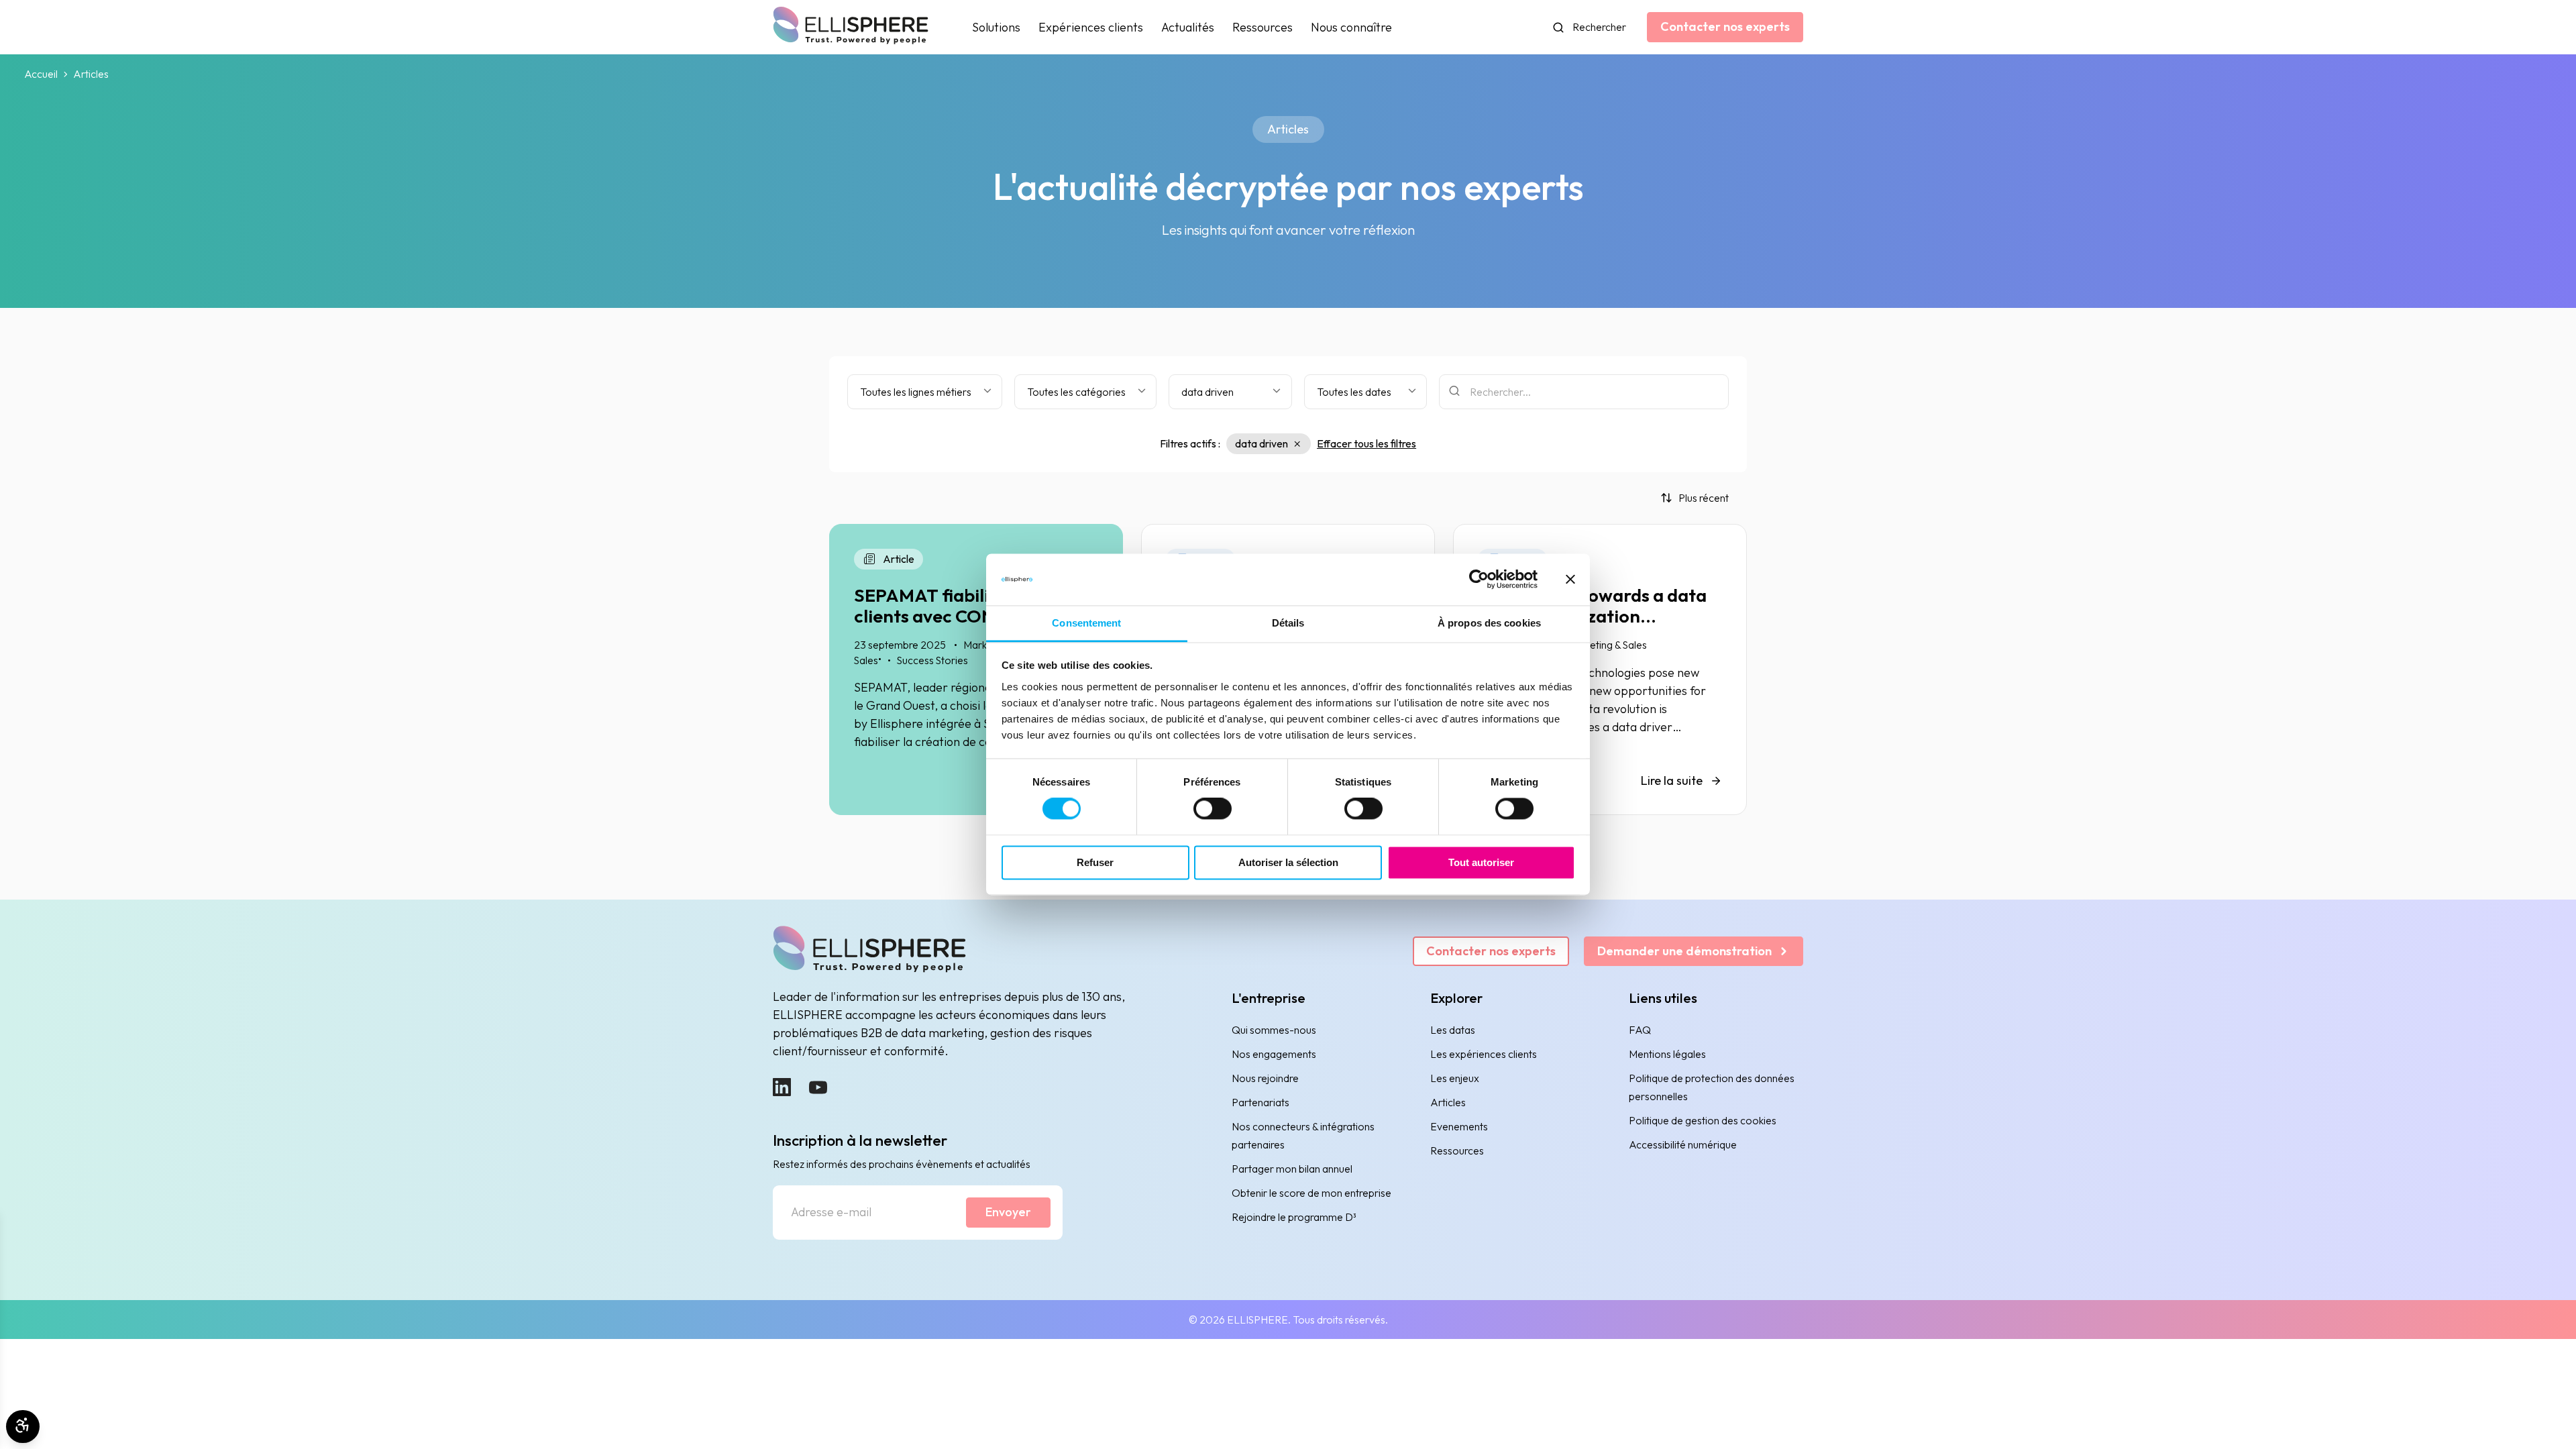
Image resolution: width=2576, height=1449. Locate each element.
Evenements (1459, 1126)
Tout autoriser (1481, 862)
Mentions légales (1667, 1054)
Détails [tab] (1288, 623)
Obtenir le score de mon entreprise (1311, 1193)
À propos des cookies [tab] (1489, 623)
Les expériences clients (1484, 1054)
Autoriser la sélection (1288, 862)
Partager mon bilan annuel (1292, 1169)
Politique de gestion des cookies (1703, 1120)
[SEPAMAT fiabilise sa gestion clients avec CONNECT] (976, 669)
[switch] (1213, 809)
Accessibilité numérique (1683, 1144)
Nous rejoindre (1265, 1078)
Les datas (1453, 1030)
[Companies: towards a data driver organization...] (1600, 669)
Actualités (1188, 27)
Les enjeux (1455, 1078)
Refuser (1095, 862)
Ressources (1263, 27)
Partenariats (1260, 1102)
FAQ (1640, 1030)
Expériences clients (1091, 27)
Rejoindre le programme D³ (1294, 1217)
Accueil (41, 74)
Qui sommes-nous (1274, 1030)
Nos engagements (1274, 1054)
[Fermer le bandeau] (1570, 580)
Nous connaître (1351, 27)
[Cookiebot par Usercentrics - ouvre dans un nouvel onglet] (1479, 580)
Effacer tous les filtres (1366, 443)
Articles (1448, 1102)
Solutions (996, 27)
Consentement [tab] (1086, 623)
